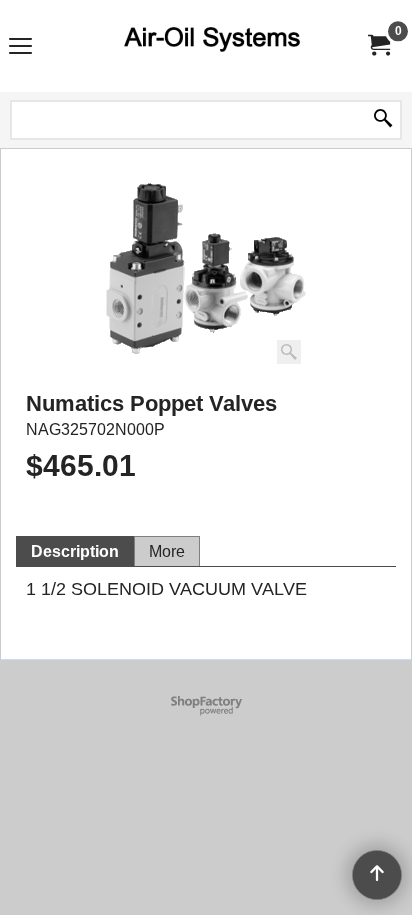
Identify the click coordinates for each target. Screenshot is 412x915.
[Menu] (20, 48)
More (167, 551)
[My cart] (378, 45)
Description (75, 551)
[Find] (383, 120)
